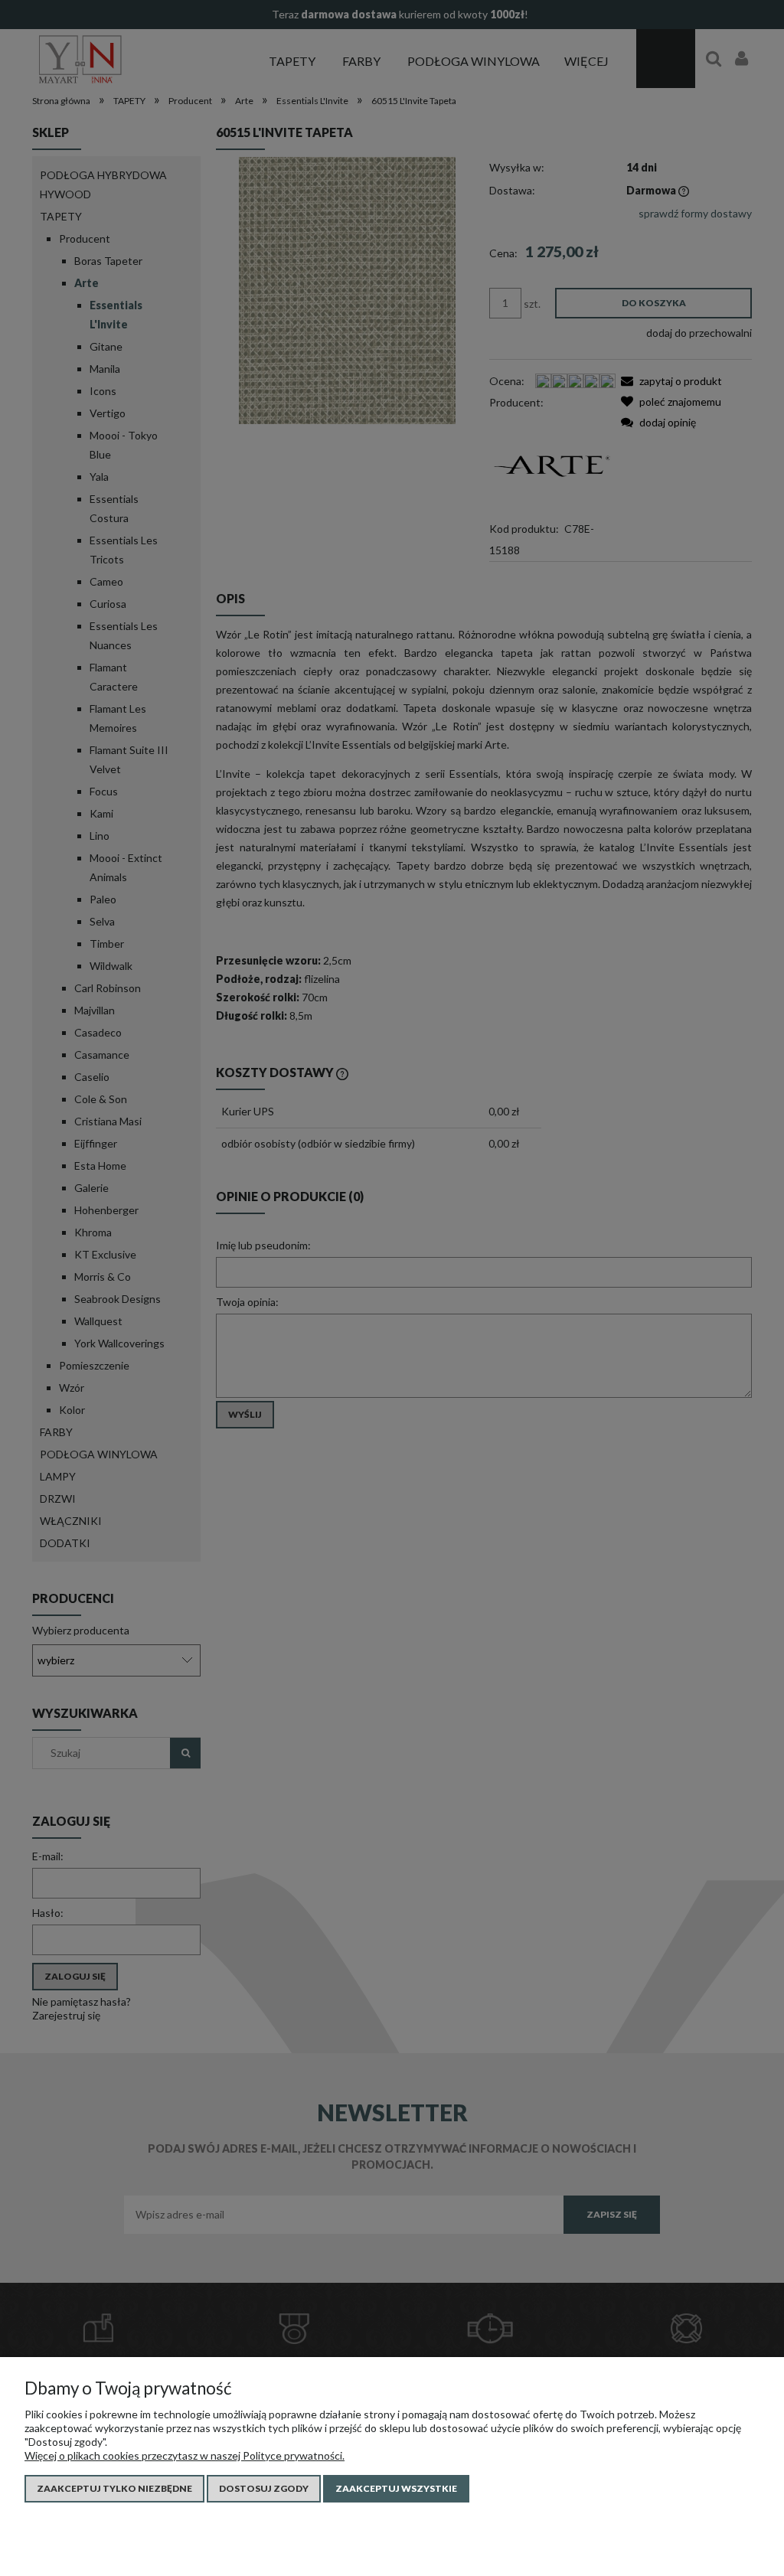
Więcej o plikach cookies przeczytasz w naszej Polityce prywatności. (185, 2455)
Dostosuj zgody (264, 2488)
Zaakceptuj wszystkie (396, 2488)
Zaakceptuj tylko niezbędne (114, 2488)
